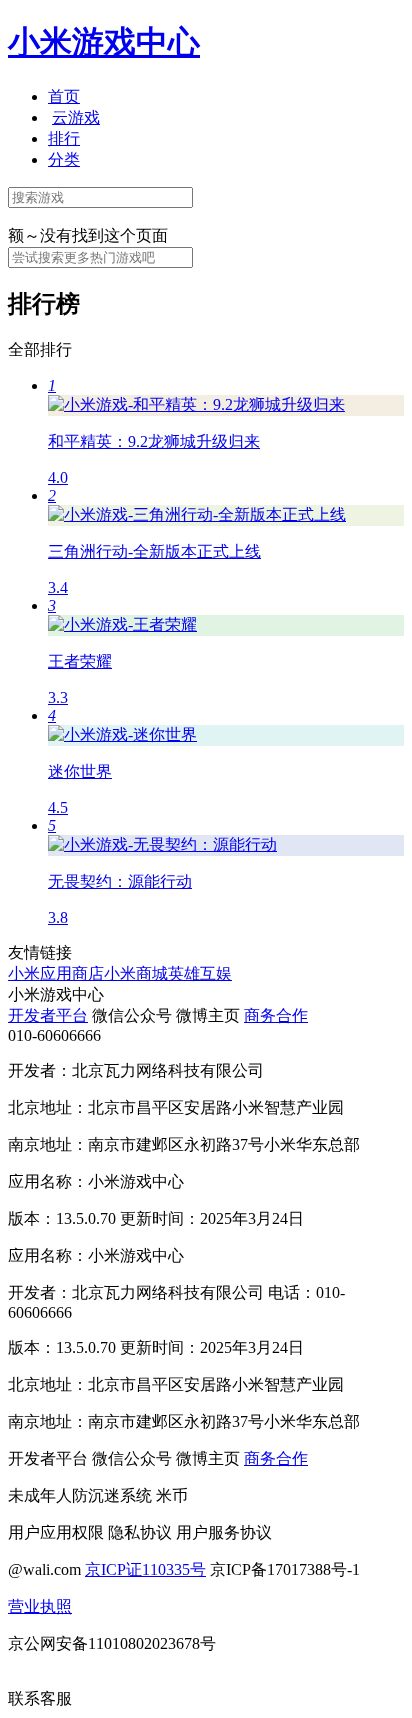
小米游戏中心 (104, 42)
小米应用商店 (56, 973)
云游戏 (76, 117)
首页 (64, 96)
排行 (64, 138)
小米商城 (136, 973)
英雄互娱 (200, 973)
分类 (64, 159)
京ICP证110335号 (145, 1569)
